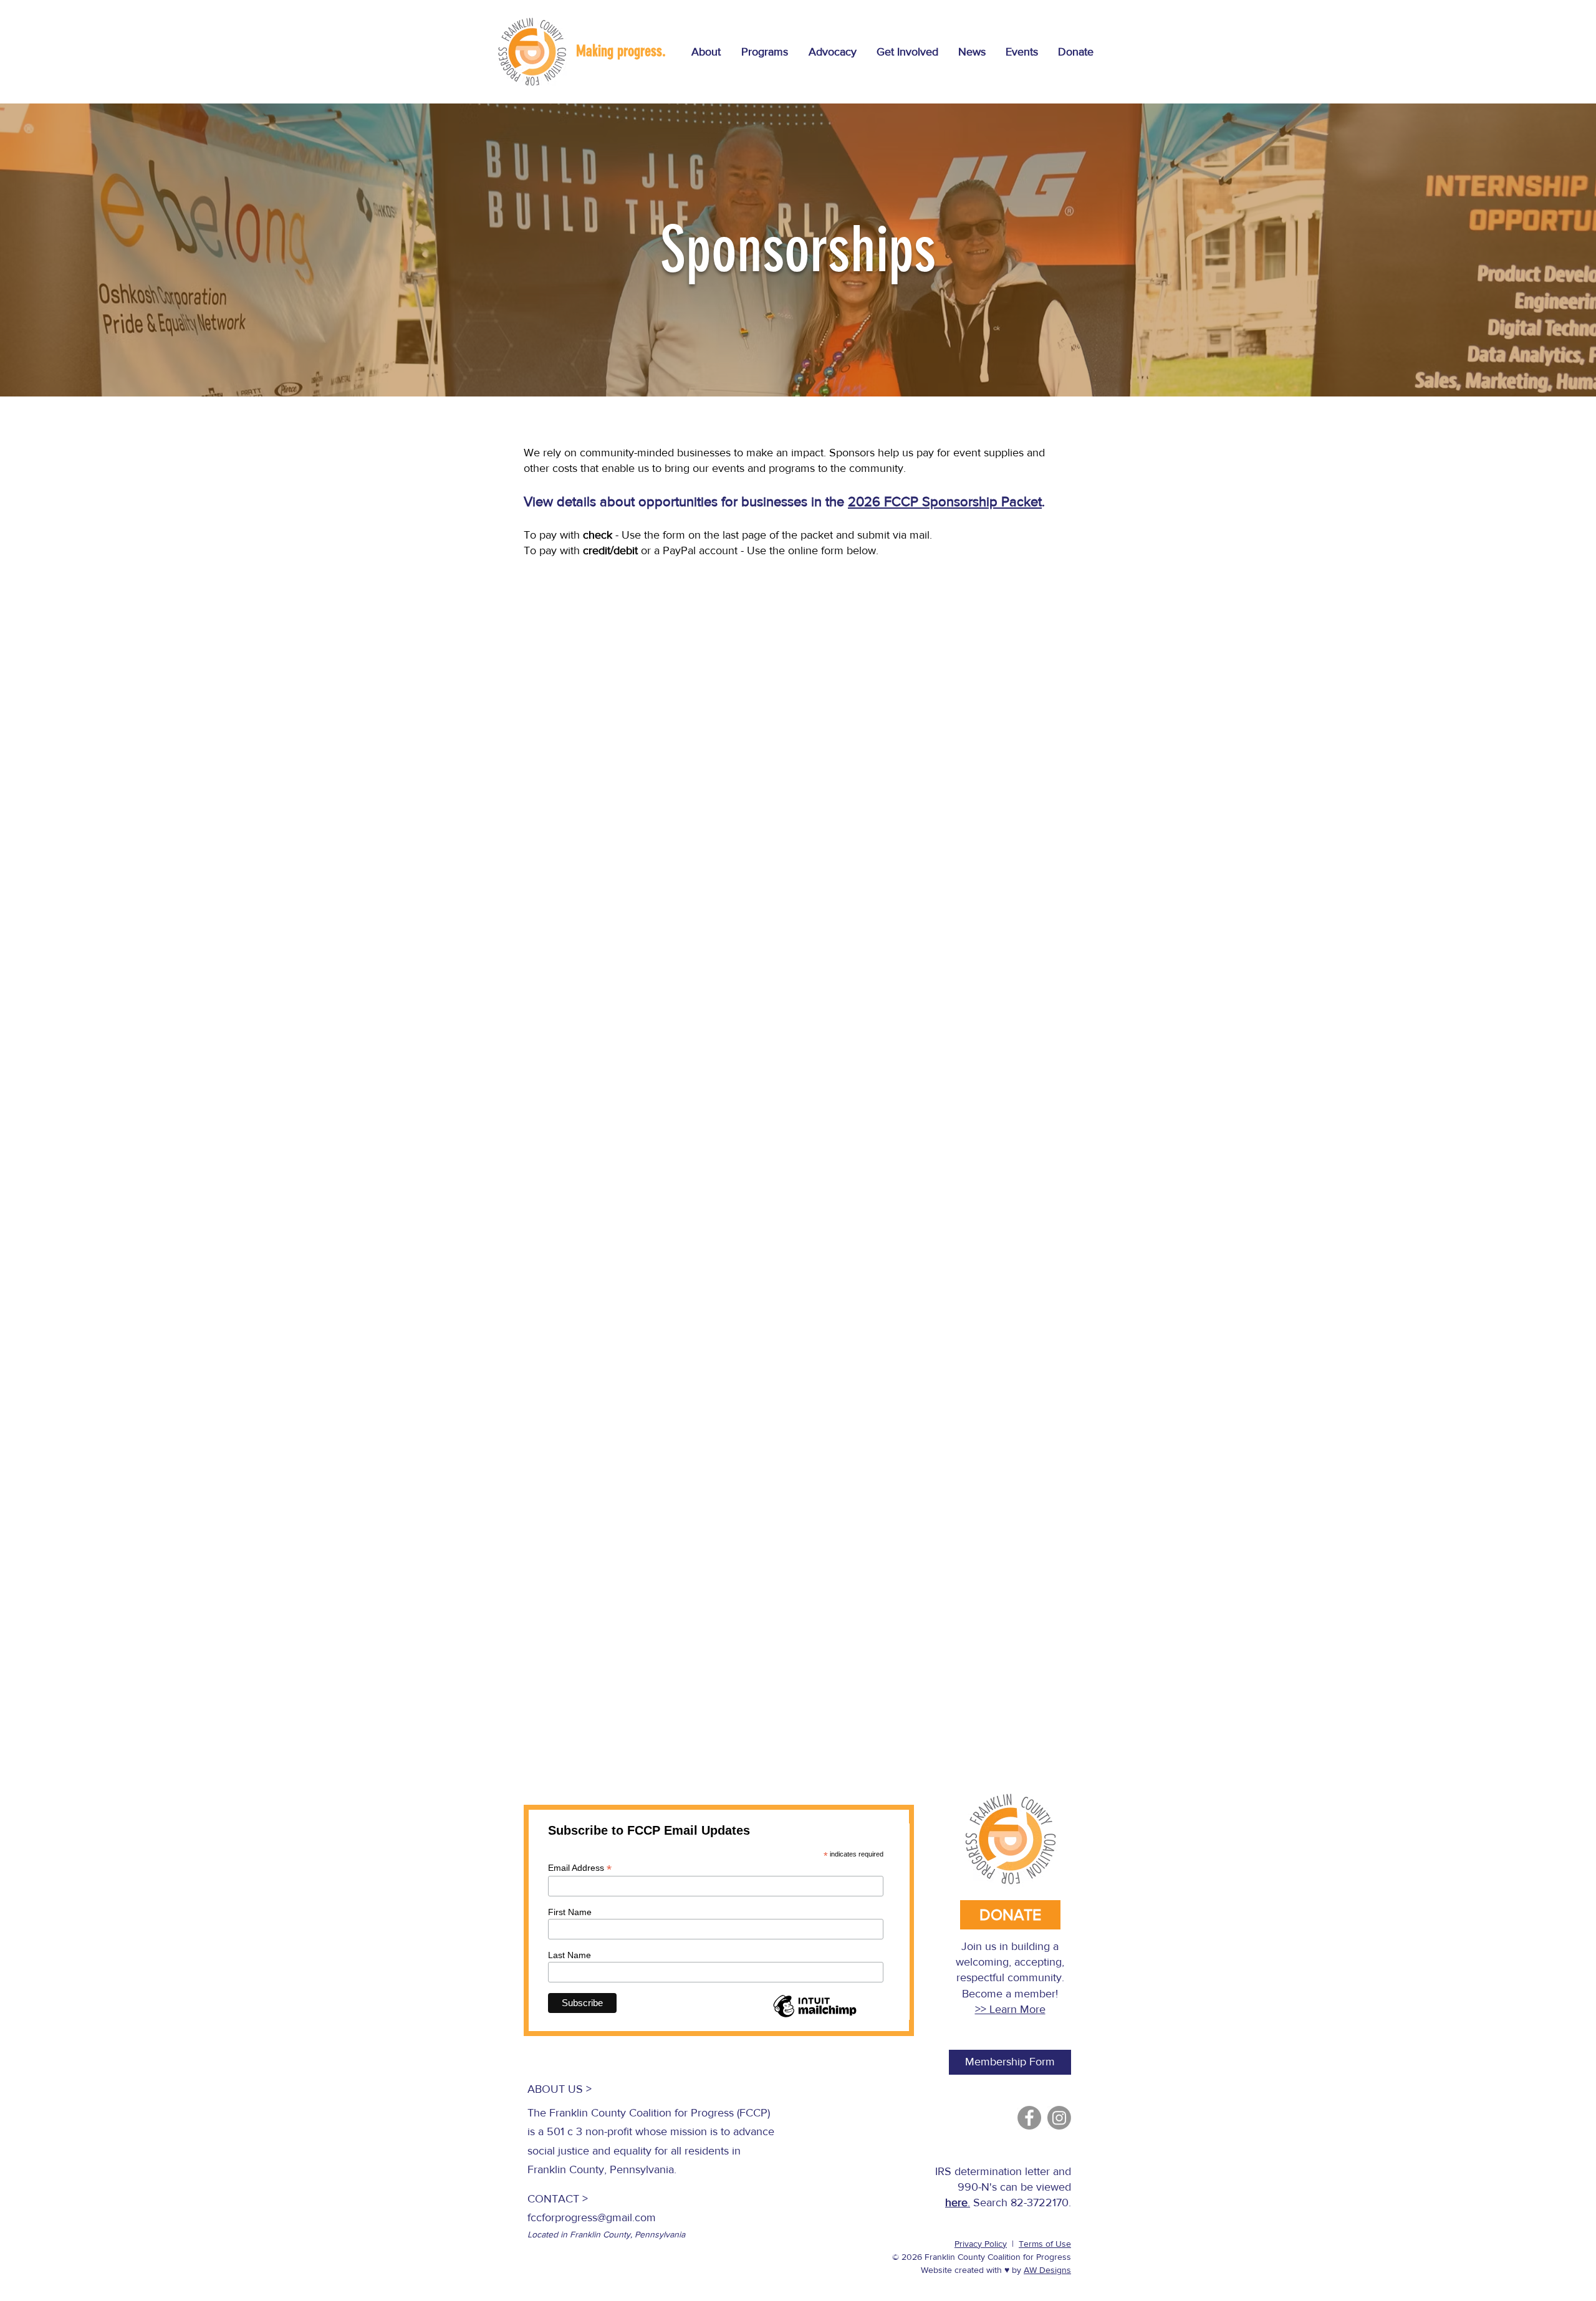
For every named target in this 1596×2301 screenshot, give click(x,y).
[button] (764, 52)
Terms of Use (1045, 2244)
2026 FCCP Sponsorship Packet (945, 502)
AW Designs (1047, 2270)
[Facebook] (1029, 2118)
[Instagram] (1059, 2118)
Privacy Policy (981, 2244)
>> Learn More (1010, 2009)
